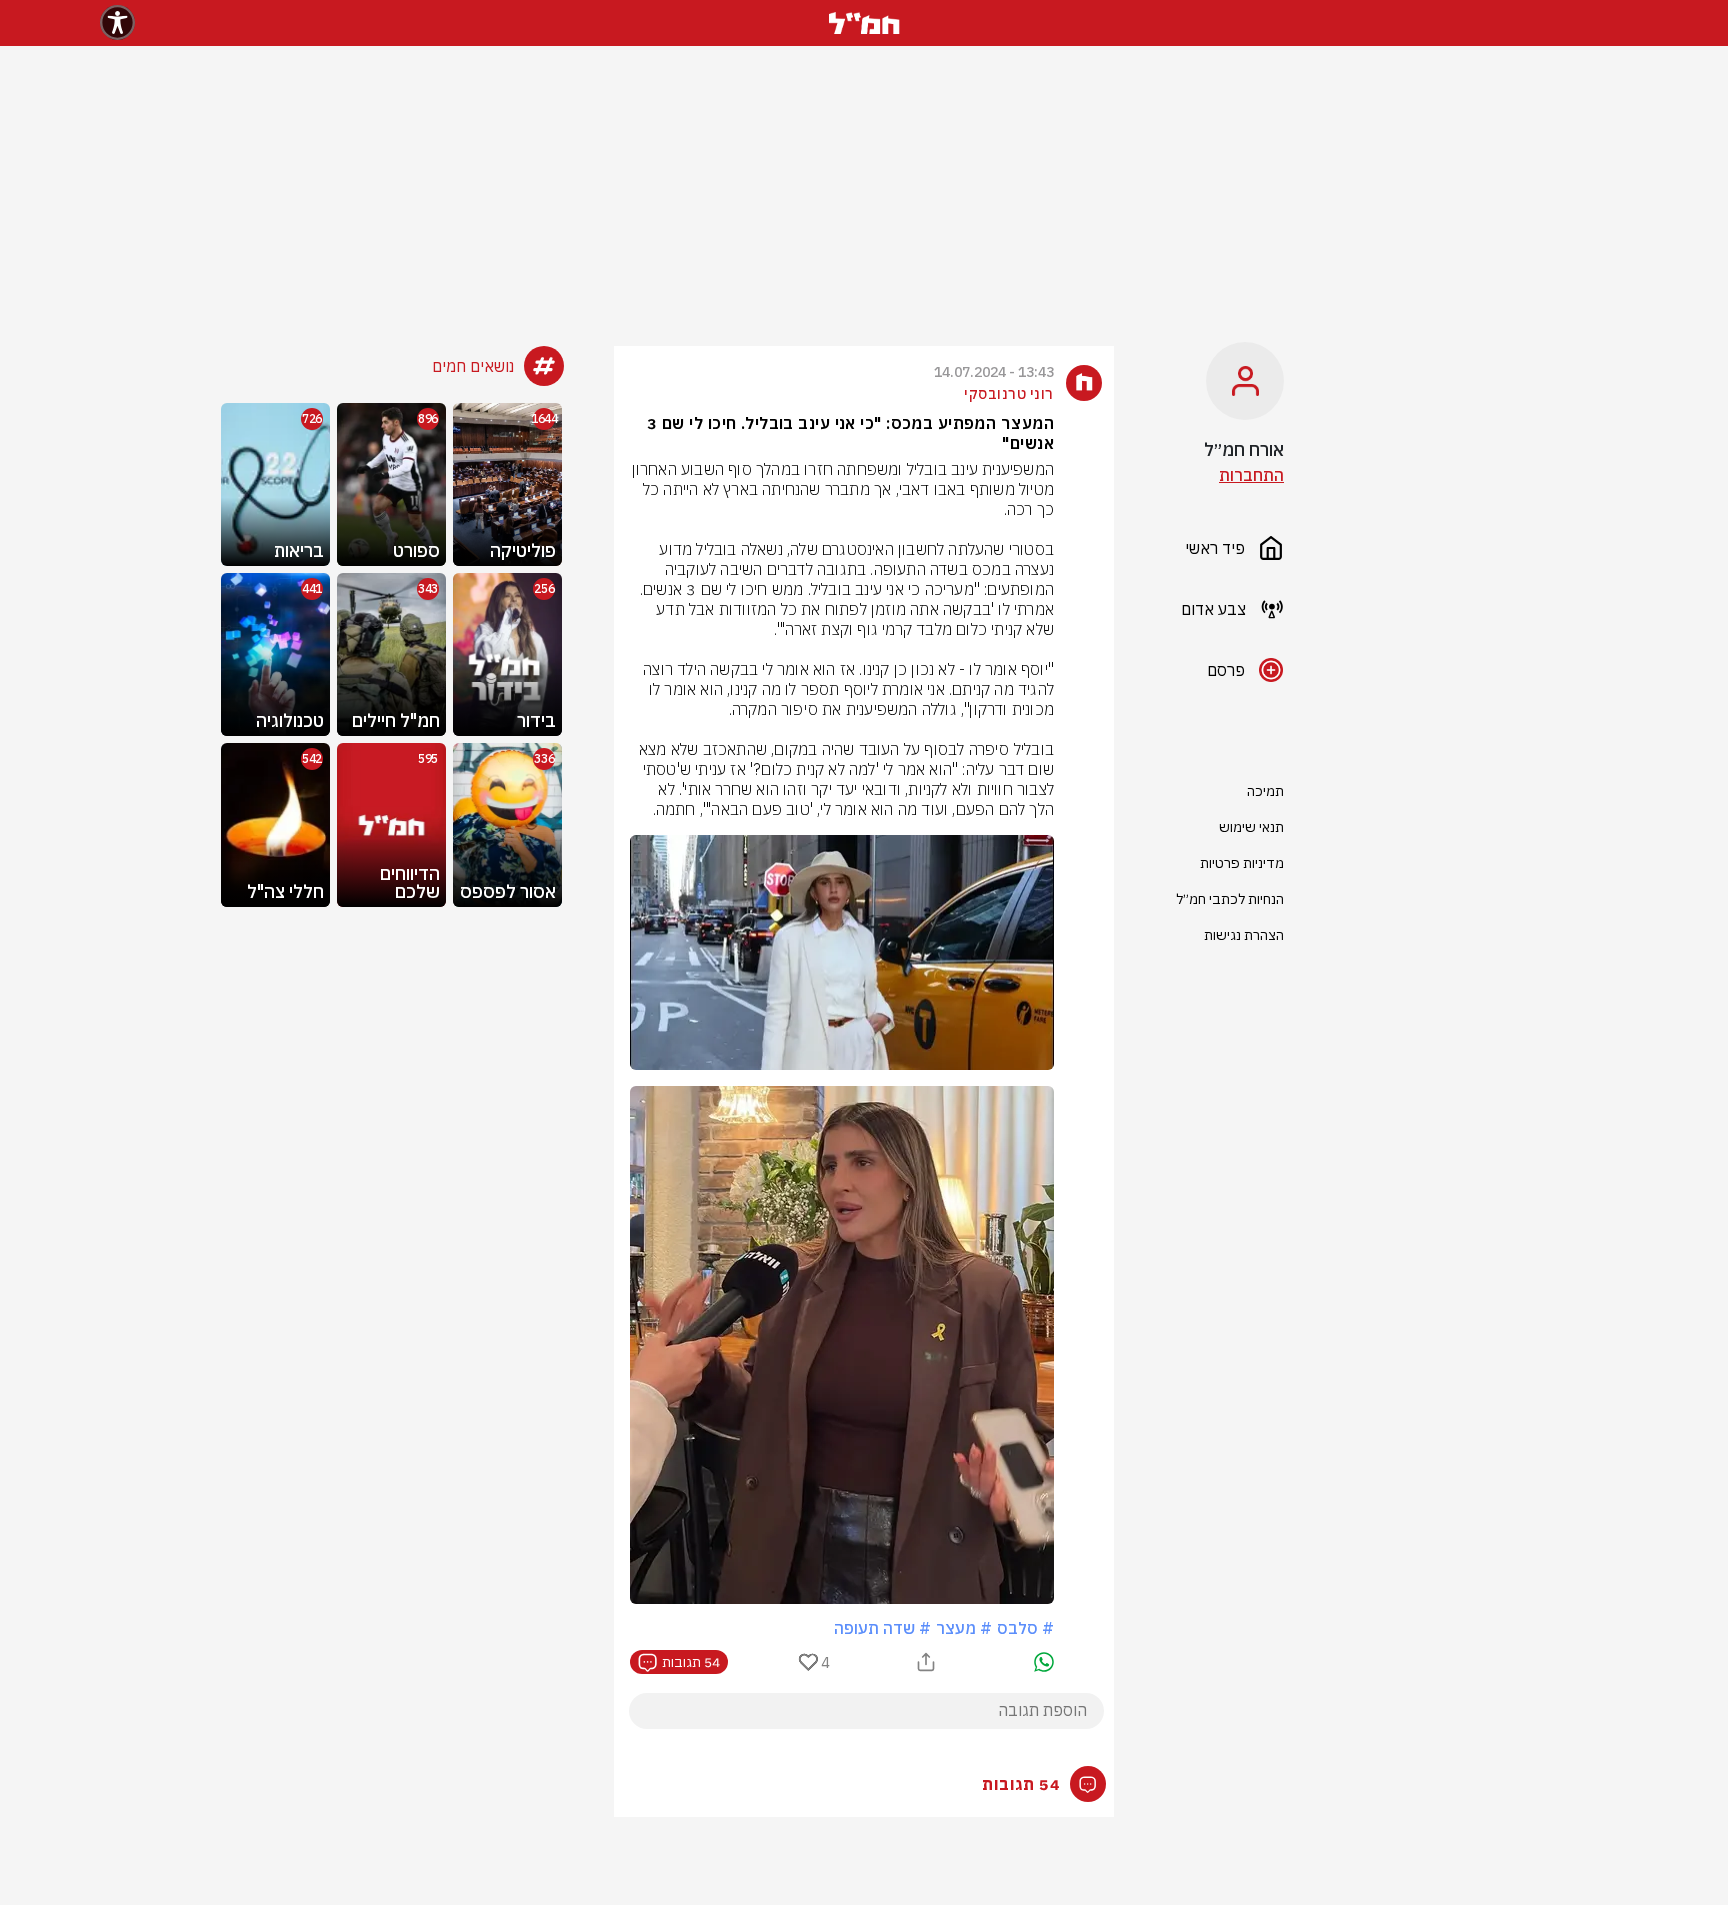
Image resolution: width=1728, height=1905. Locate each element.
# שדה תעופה (882, 1628)
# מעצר (964, 1628)
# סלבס (1025, 1628)
